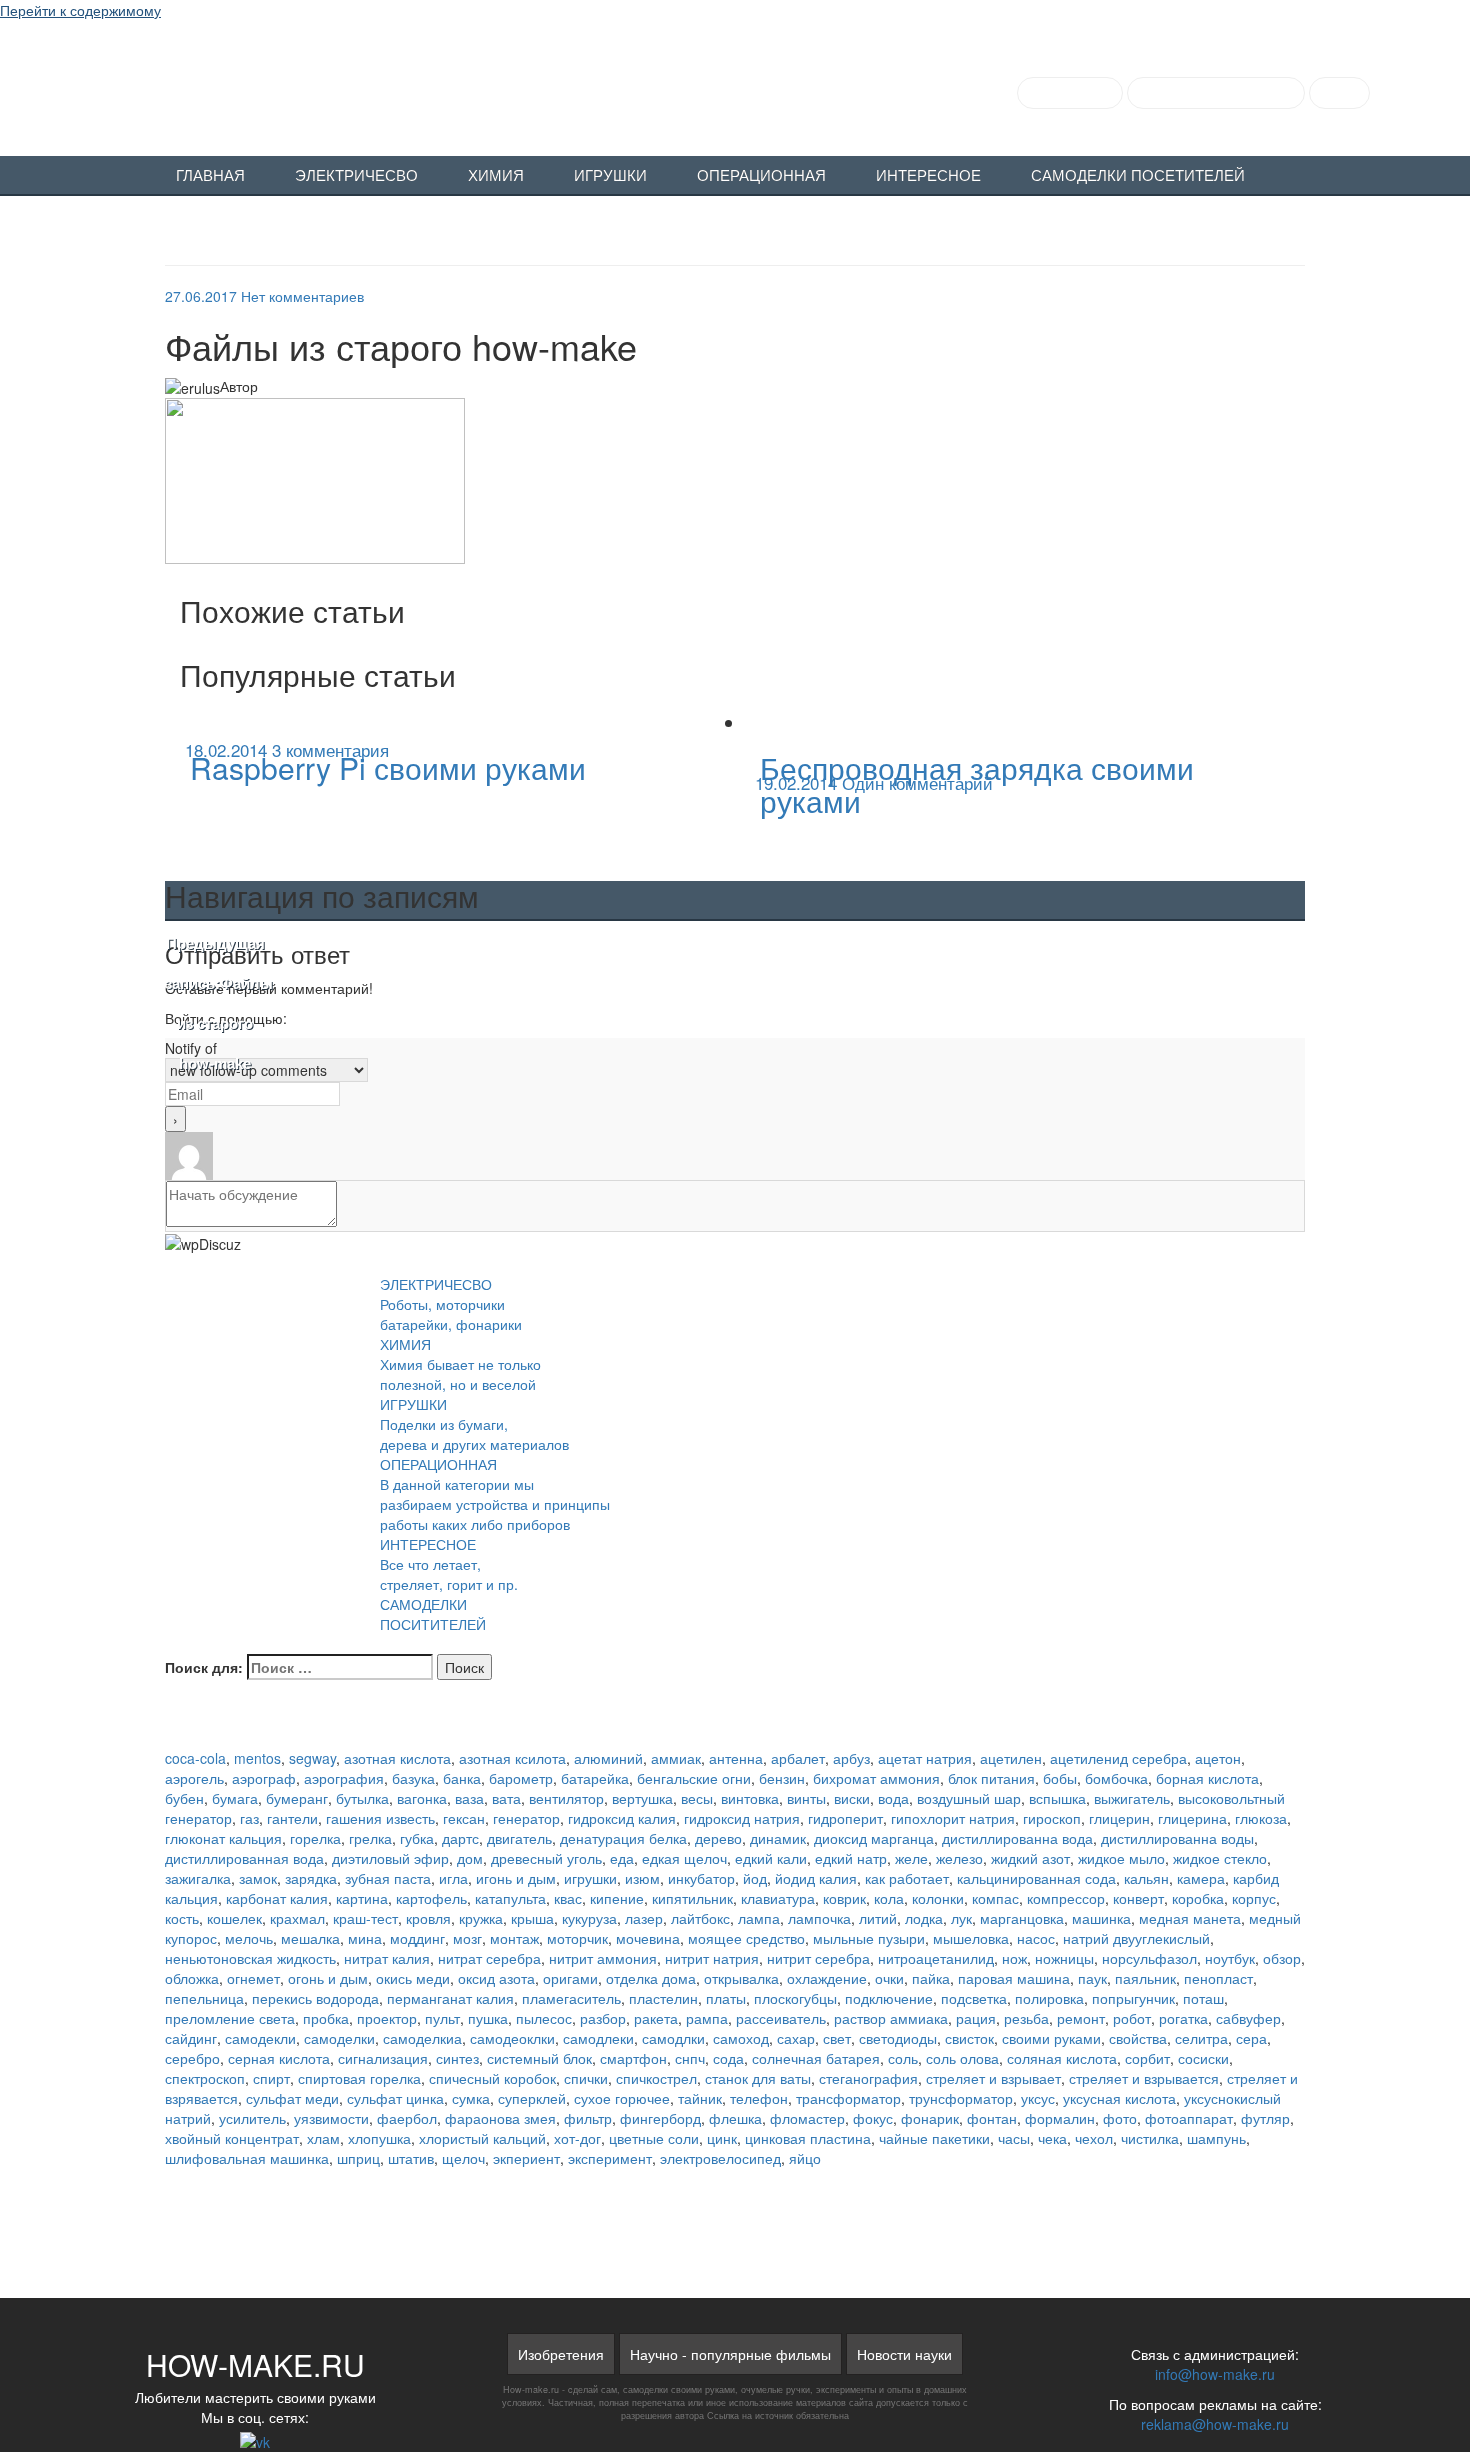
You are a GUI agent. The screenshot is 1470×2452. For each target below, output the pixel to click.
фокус (873, 2118)
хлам (323, 2138)
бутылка (362, 1798)
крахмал (297, 1918)
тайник (700, 2098)
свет (837, 2038)
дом (470, 1858)
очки (889, 1978)
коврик (844, 1898)
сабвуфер (1248, 2018)
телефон (759, 2098)
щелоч (463, 2158)
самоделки (339, 2038)
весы (697, 1798)
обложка (192, 1978)
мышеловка (971, 1938)
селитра (1201, 2038)
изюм (642, 1878)
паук (1092, 1978)
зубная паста (388, 1878)
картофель (431, 1898)
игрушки (590, 1878)
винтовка (750, 1798)
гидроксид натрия (742, 1818)
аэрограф (264, 1778)
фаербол (407, 2118)
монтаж (514, 1938)
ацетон (1218, 1758)
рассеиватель (781, 2018)
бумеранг (297, 1798)
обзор (1282, 1958)
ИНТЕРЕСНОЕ (928, 176)
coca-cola (195, 1758)
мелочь (249, 1938)
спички (586, 2078)
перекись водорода (315, 1998)
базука (413, 1778)
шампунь (1216, 2138)
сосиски (1203, 2058)
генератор (526, 1818)
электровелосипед (720, 2158)
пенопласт (1218, 1978)
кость (182, 1918)
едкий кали (771, 1858)
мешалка (310, 1938)
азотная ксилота (512, 1758)
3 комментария (330, 749)
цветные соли (654, 2138)
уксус (1038, 2098)
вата (506, 1798)
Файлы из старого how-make (215, 1004)
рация (976, 2018)
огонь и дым (328, 1978)
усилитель (252, 2118)
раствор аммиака (891, 2018)
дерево (718, 1838)
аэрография (344, 1778)
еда (622, 1858)
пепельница (204, 1998)
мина (365, 1938)
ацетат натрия (925, 1758)
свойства (1138, 2038)
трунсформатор (961, 2098)
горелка (315, 1838)
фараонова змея (500, 2118)
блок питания (991, 1778)
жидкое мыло (1121, 1858)
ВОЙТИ (1339, 93)
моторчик (577, 1938)
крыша (532, 1918)
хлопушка (379, 2138)
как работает (907, 1878)
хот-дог (577, 2138)
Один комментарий (917, 782)
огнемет (253, 1978)
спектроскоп (205, 2078)
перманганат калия (450, 1998)
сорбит (1147, 2058)
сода (728, 2058)
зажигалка (198, 1878)
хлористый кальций (482, 2138)
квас (568, 1898)
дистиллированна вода (1017, 1838)
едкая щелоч (684, 1858)
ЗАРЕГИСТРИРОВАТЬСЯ (1216, 93)
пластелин (663, 1998)
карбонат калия (277, 1898)
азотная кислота (397, 1758)
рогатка (1183, 2018)
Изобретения (561, 2354)
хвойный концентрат (232, 2138)
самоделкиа (422, 2038)
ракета (656, 2018)
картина (362, 1898)
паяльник (1145, 1978)
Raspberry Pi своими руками (388, 767)
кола (889, 1898)
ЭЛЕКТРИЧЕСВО (356, 176)
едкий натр (851, 1858)
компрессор (1066, 1898)
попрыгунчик (1133, 1998)
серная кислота (279, 2058)
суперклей (532, 2098)
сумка (471, 2098)
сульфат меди (292, 2098)
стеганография (868, 2078)
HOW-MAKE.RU (221, 86)
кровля (428, 1918)
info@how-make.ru (1215, 2374)
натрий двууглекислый (1136, 1938)
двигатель (519, 1838)
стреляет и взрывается (1144, 2078)
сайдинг (191, 2038)
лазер (644, 1918)
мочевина (648, 1938)
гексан (464, 1818)
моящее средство (746, 1938)
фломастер (807, 2118)
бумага (235, 1798)
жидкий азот (1030, 1858)
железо (959, 1858)
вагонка (422, 1798)
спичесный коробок (492, 2078)
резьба (1026, 2018)
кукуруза (589, 1918)
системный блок (539, 2058)
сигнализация (383, 2058)
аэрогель (194, 1778)
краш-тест (365, 1918)
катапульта (510, 1898)
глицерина (1192, 1818)
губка (417, 1838)
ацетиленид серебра (1118, 1758)
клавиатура (778, 1898)
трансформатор (848, 2098)
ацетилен (1011, 1758)
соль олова (962, 2058)
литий (878, 1918)
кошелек (234, 1918)
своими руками (1051, 2038)
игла (453, 1878)
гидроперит (845, 1818)
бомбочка (1116, 1778)
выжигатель (1132, 1798)
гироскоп (1052, 1818)
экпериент (526, 2158)
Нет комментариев (302, 296)
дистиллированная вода (244, 1858)
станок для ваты (758, 2078)
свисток (969, 2038)
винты (806, 1798)
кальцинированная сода (1036, 1878)
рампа (707, 2018)
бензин (782, 1778)
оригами (570, 1978)
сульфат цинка (395, 2098)
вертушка (642, 1798)
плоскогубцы (795, 1998)
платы (726, 1998)
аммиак (676, 1758)
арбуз (851, 1758)
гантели (292, 1818)
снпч (690, 2058)
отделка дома (651, 1978)
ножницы (1064, 1958)
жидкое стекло (1220, 1858)
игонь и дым (516, 1878)
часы (1014, 2138)
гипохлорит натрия (953, 1818)
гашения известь (380, 1818)
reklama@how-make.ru (1215, 2424)
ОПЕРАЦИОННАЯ (761, 176)
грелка (370, 1838)
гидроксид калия (622, 1818)
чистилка (1150, 2138)
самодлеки (598, 2038)
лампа (759, 1918)
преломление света (230, 2018)
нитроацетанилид (936, 1958)
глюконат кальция (223, 1838)
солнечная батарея (816, 2058)
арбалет (798, 1758)
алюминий (608, 1758)
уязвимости (331, 2118)
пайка (931, 1978)
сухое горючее (622, 2098)
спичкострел (656, 2078)
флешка (735, 2118)
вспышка (1057, 1798)
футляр (1265, 2118)
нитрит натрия (712, 1958)
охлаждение (827, 1978)
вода (893, 1798)
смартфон (633, 2058)
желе (911, 1858)
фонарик (930, 2118)
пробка (326, 2018)
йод (755, 1878)
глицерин (1119, 1818)
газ (249, 1818)
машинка (1101, 1918)
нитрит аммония (603, 1958)
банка (462, 1778)
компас (995, 1898)
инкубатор (701, 1878)
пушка (488, 2018)
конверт (1138, 1898)
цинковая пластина (808, 2138)
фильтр (588, 2118)
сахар (796, 2038)
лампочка (819, 1918)
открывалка (741, 1978)
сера (1251, 2038)
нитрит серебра (818, 1958)
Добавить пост (1070, 93)
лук (961, 1918)
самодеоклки (512, 2038)
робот (1132, 2018)
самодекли (260, 2038)
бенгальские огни (694, 1778)
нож (1014, 1958)
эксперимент (610, 2158)
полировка (1049, 1998)
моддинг (417, 1938)
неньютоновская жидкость (250, 1958)
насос (1036, 1938)
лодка (924, 1918)
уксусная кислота (1119, 2098)
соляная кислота (1062, 2058)
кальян (1146, 1878)
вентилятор (566, 1798)
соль (903, 2058)
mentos (257, 1758)
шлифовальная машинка (247, 2158)
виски (852, 1798)
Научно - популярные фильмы (730, 2354)
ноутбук (1230, 1958)
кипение (617, 1898)
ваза (469, 1798)
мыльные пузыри (869, 1938)
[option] (450, 764)
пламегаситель (571, 1998)
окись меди (413, 1978)
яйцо (805, 2158)
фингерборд (660, 2118)
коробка (1198, 1898)
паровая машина (1014, 1978)
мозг (467, 1938)
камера (1201, 1878)
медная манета (1190, 1918)
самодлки (673, 2038)
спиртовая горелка (359, 2078)
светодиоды (898, 2038)
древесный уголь (546, 1858)
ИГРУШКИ (610, 176)
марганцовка (1022, 1918)
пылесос (544, 2018)
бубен (184, 1798)
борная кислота (1207, 1778)
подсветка (974, 1998)
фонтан (992, 2118)
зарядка (311, 1878)
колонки (938, 1898)
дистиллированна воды (1177, 1838)
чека (1052, 2138)
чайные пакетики (934, 2138)
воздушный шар (969, 1798)
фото (1120, 2118)
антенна (736, 1758)
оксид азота (496, 1978)
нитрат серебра (489, 1958)
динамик (778, 1838)
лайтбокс (700, 1918)
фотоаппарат (1189, 2118)
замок (258, 1878)
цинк (722, 2138)
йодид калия (816, 1878)
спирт (271, 2078)
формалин (1060, 2118)
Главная (210, 176)
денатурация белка (623, 1838)
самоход (741, 2038)
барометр (521, 1778)
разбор (603, 2018)
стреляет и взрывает (993, 2078)
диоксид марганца (874, 1838)
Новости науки (904, 2354)
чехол (1094, 2138)
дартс (460, 1838)
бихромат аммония (876, 1778)
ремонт (1081, 2018)
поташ (1203, 1998)
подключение (889, 1998)
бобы (1060, 1778)
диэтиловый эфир (390, 1858)
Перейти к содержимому (80, 10)
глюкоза (1261, 1818)
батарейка (595, 1778)
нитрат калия (387, 1958)
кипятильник (692, 1898)
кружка (481, 1918)
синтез (457, 2058)
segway (312, 1758)
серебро (192, 2058)
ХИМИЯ (496, 176)
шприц (358, 2158)
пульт (442, 2018)
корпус (1254, 1898)
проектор (387, 2018)
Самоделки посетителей (1138, 176)
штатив (411, 2158)
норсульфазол (1149, 1958)
